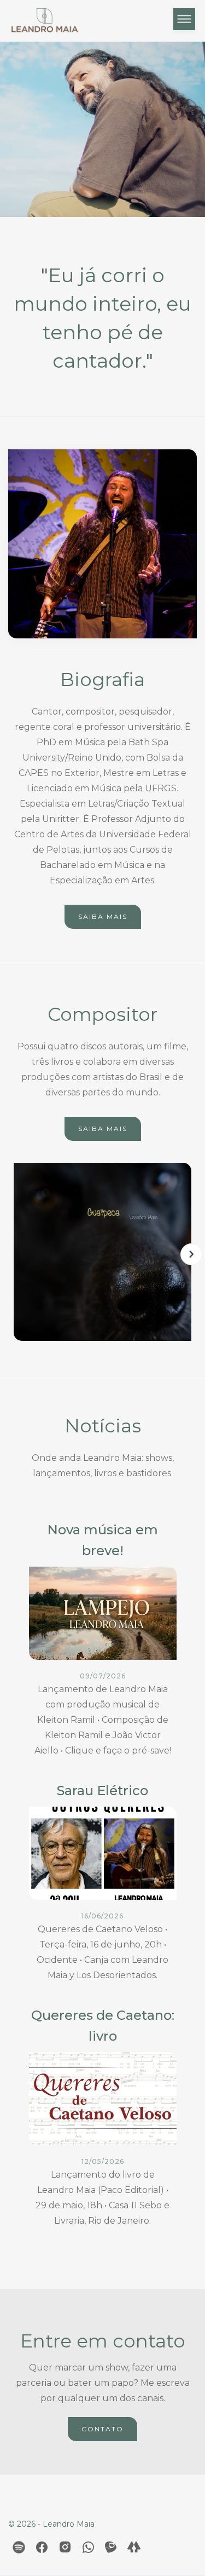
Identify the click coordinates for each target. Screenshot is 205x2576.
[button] (184, 21)
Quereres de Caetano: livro (103, 2026)
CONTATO (102, 2429)
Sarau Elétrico (102, 1790)
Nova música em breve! (102, 1540)
